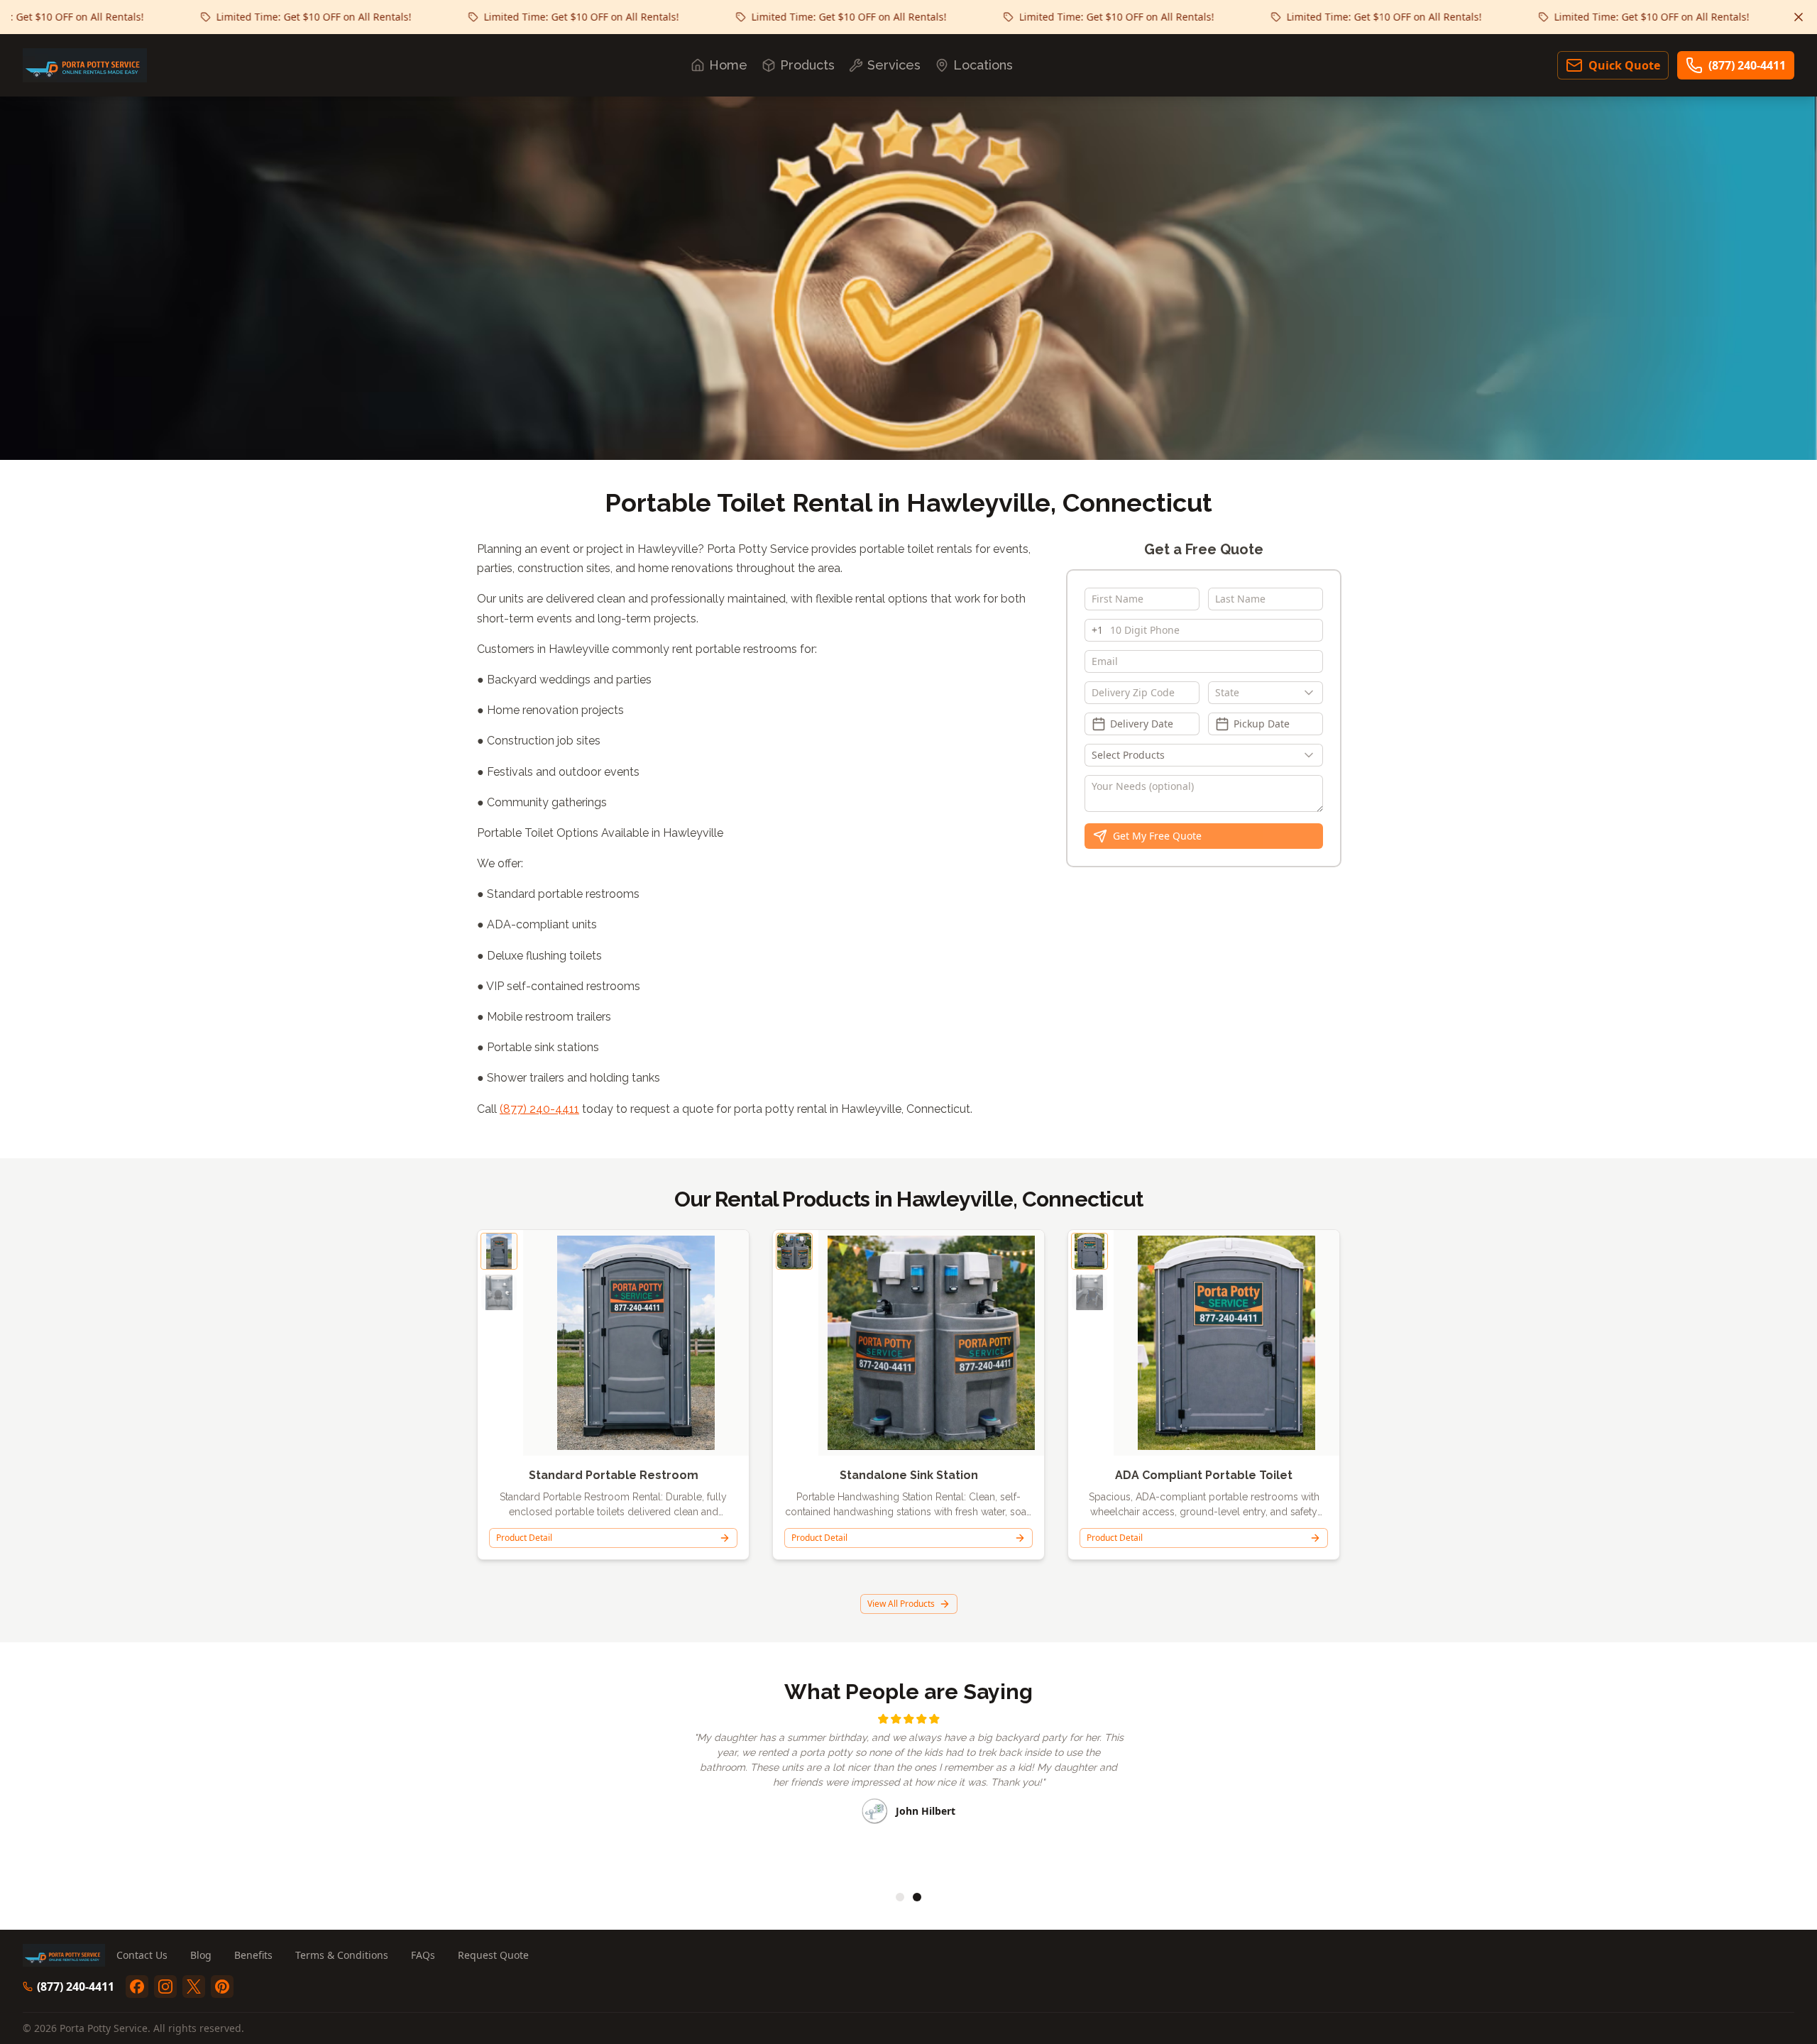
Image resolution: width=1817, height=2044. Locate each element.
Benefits (253, 1955)
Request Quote (493, 1955)
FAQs (423, 1955)
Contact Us (142, 1955)
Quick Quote (1624, 65)
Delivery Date (1142, 724)
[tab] (900, 1897)
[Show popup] (1312, 693)
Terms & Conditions (342, 1955)
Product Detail (524, 1538)
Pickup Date (1262, 724)
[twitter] (194, 1987)
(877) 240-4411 (1747, 65)
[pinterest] (222, 1987)
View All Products (901, 1604)
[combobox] (1266, 693)
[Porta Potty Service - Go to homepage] (85, 65)
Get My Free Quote (1157, 836)
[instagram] (165, 1987)
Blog (201, 1955)
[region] (908, 1793)
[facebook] (137, 1987)
